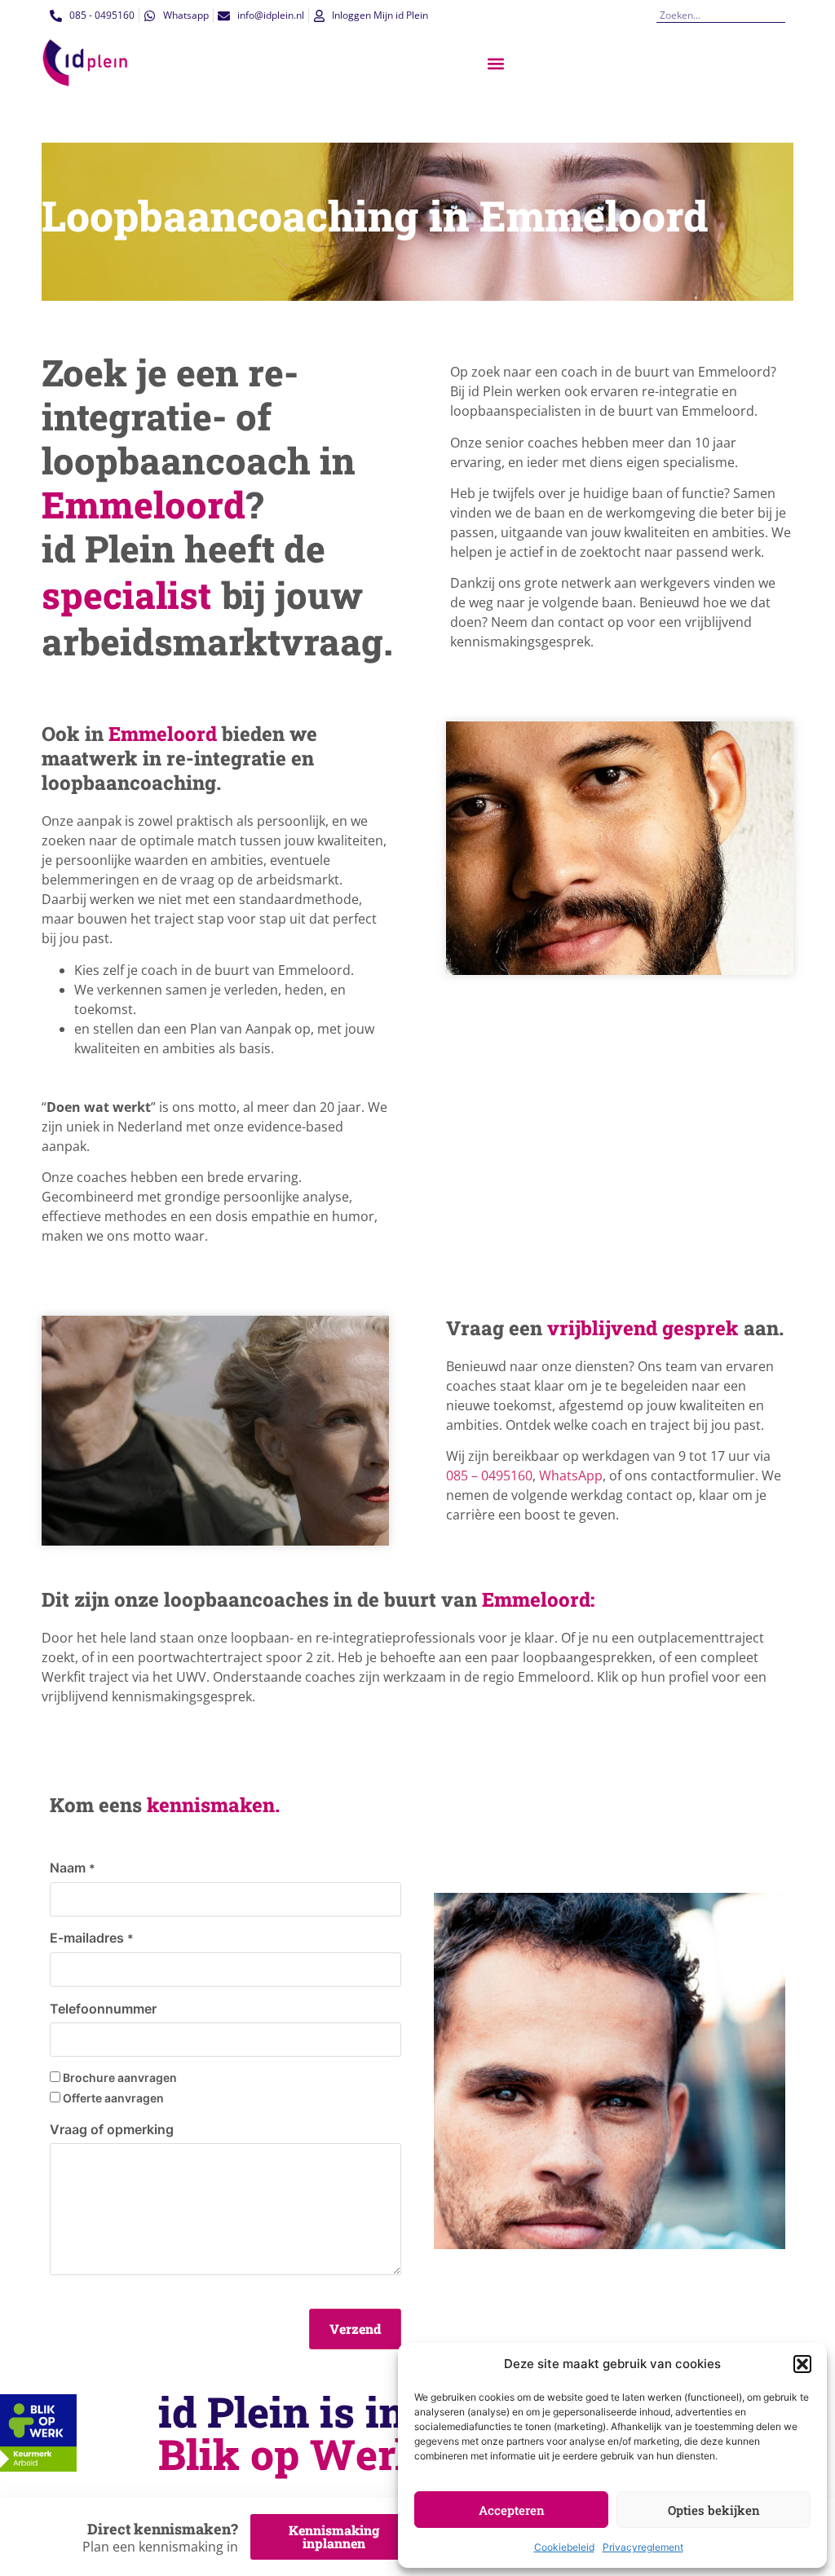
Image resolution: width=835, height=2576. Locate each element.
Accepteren (512, 2510)
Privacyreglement (643, 2547)
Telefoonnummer (103, 2009)
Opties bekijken (714, 2510)
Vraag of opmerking (112, 2129)
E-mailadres (92, 1938)
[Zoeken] (779, 15)
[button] (802, 2364)
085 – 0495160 (489, 1475)
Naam (73, 1868)
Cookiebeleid (564, 2547)
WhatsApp (571, 1475)
